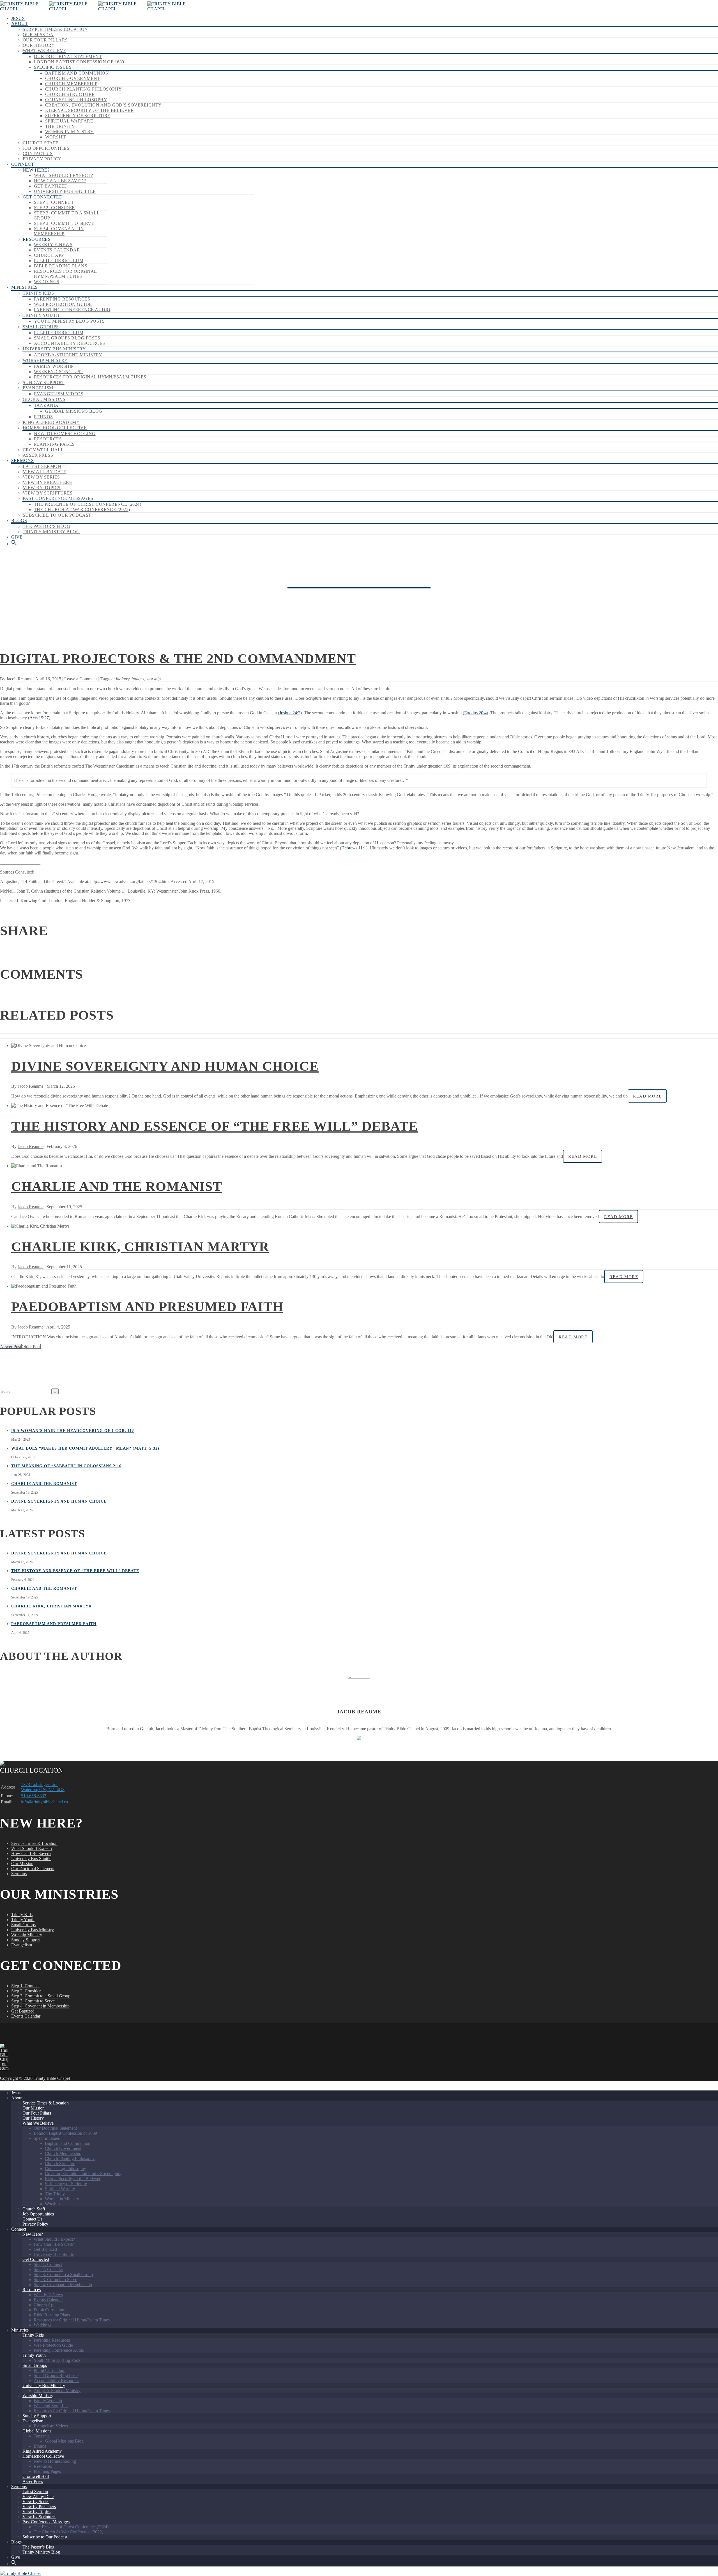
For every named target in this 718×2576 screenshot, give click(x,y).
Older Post (31, 1347)
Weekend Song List (59, 372)
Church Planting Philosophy (83, 89)
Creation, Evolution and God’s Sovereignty (103, 105)
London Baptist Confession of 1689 (79, 62)
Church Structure (70, 94)
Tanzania (46, 405)
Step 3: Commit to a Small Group (41, 1996)
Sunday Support (44, 383)
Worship (56, 137)
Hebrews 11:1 (354, 848)
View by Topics (42, 488)
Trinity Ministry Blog (51, 532)
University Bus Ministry (54, 349)
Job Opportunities (46, 148)
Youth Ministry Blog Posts (69, 321)
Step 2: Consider (55, 208)
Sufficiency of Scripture (78, 116)
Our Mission (38, 35)
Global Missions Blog (74, 411)
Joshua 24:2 (290, 713)
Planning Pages (54, 444)
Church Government (73, 78)
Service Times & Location (55, 29)
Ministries (25, 287)
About (19, 23)
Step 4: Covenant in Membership (59, 231)
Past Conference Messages (58, 498)
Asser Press (38, 455)
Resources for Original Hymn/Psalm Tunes (65, 274)
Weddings (47, 282)
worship (154, 679)
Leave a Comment (80, 679)
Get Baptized (51, 186)
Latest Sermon (42, 466)
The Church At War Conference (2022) (82, 510)
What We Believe (44, 51)
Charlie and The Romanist (117, 1186)
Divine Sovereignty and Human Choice (165, 1066)
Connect (23, 164)
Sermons (22, 460)
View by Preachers (47, 482)
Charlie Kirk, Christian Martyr (140, 1247)
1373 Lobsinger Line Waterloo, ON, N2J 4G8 (43, 1787)
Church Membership (71, 84)
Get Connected (43, 197)
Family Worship (54, 366)
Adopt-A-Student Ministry (68, 355)
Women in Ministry (69, 132)
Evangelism (38, 388)
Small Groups (41, 327)
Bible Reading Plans (61, 266)
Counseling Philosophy (76, 100)
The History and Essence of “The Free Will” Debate (215, 1126)
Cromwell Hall (43, 450)
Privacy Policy (42, 159)
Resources (37, 239)
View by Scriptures (48, 493)
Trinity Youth (41, 315)
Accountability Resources (70, 343)
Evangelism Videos (59, 394)
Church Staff (41, 143)
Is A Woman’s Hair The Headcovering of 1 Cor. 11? (73, 1431)
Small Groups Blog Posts (67, 338)
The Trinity (60, 126)
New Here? (36, 170)
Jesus (18, 18)
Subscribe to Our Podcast (57, 515)
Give (17, 537)
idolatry (123, 679)
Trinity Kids (38, 293)
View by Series (41, 477)
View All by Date (45, 472)
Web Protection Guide (63, 304)
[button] (14, 544)
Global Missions (44, 399)
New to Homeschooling (65, 434)
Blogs (19, 520)
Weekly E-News (53, 245)
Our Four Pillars (45, 40)
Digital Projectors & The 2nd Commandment (178, 658)
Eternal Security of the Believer (89, 110)
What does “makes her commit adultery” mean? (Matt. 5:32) (85, 1448)
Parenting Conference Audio (72, 310)
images (138, 679)
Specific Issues (53, 67)
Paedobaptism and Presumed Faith (147, 1307)
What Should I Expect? (63, 175)
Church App (49, 255)
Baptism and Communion (77, 73)
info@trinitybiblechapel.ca (44, 1802)
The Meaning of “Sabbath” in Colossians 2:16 (66, 1466)
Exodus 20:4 (475, 713)
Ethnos (43, 417)
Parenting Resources (62, 299)
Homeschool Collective (55, 428)
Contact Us (38, 153)
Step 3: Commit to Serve (64, 223)
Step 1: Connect (54, 202)
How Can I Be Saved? (60, 181)
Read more (647, 1096)
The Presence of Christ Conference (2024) (88, 504)
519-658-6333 (34, 1796)
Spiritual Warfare (69, 121)
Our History (39, 45)
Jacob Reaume (19, 679)
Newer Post (11, 1347)
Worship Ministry (45, 360)
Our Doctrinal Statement (68, 56)
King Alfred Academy (51, 422)
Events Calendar (57, 250)
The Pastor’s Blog (46, 526)
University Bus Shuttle (65, 191)
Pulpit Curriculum (59, 261)
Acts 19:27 (39, 718)
